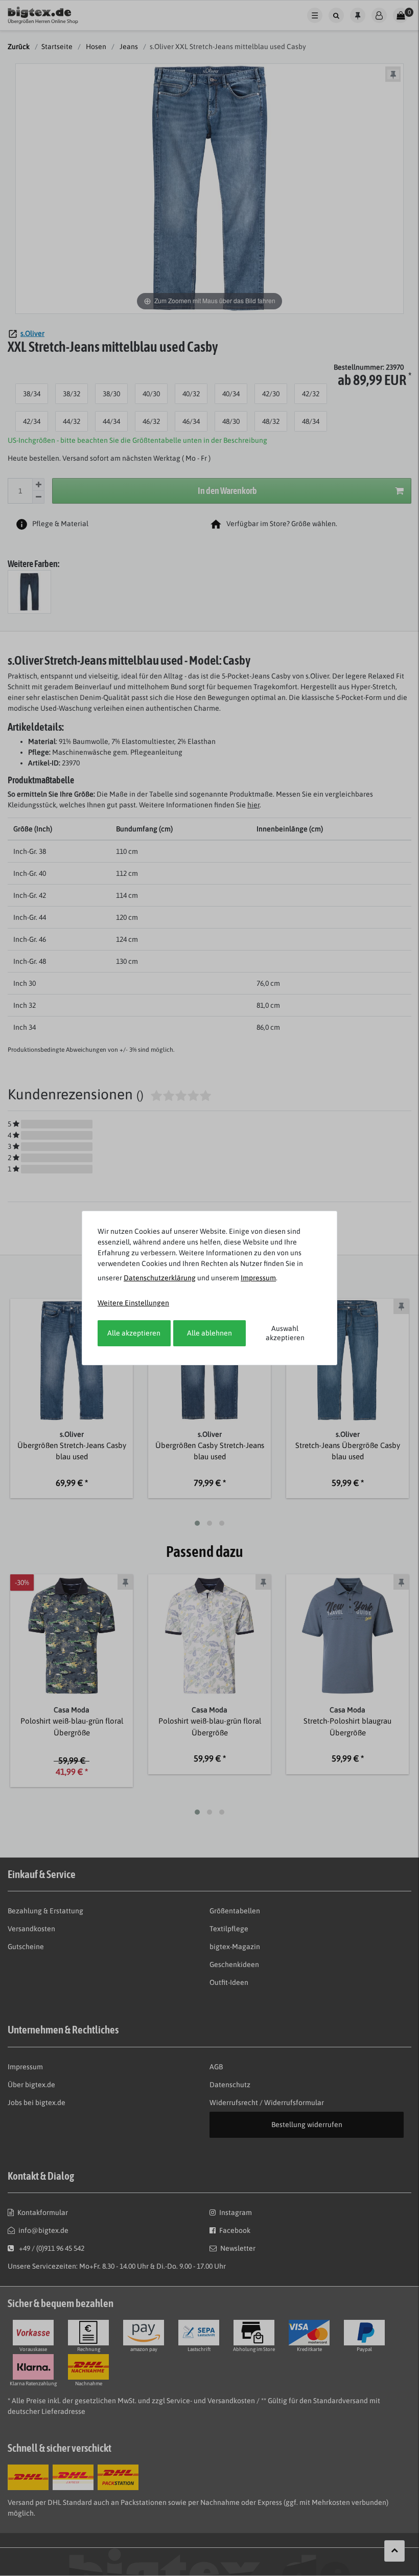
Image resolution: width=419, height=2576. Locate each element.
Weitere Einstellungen (133, 1303)
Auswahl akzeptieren (285, 1333)
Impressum (258, 1278)
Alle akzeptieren (134, 1333)
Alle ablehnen (209, 1333)
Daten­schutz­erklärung (160, 1278)
